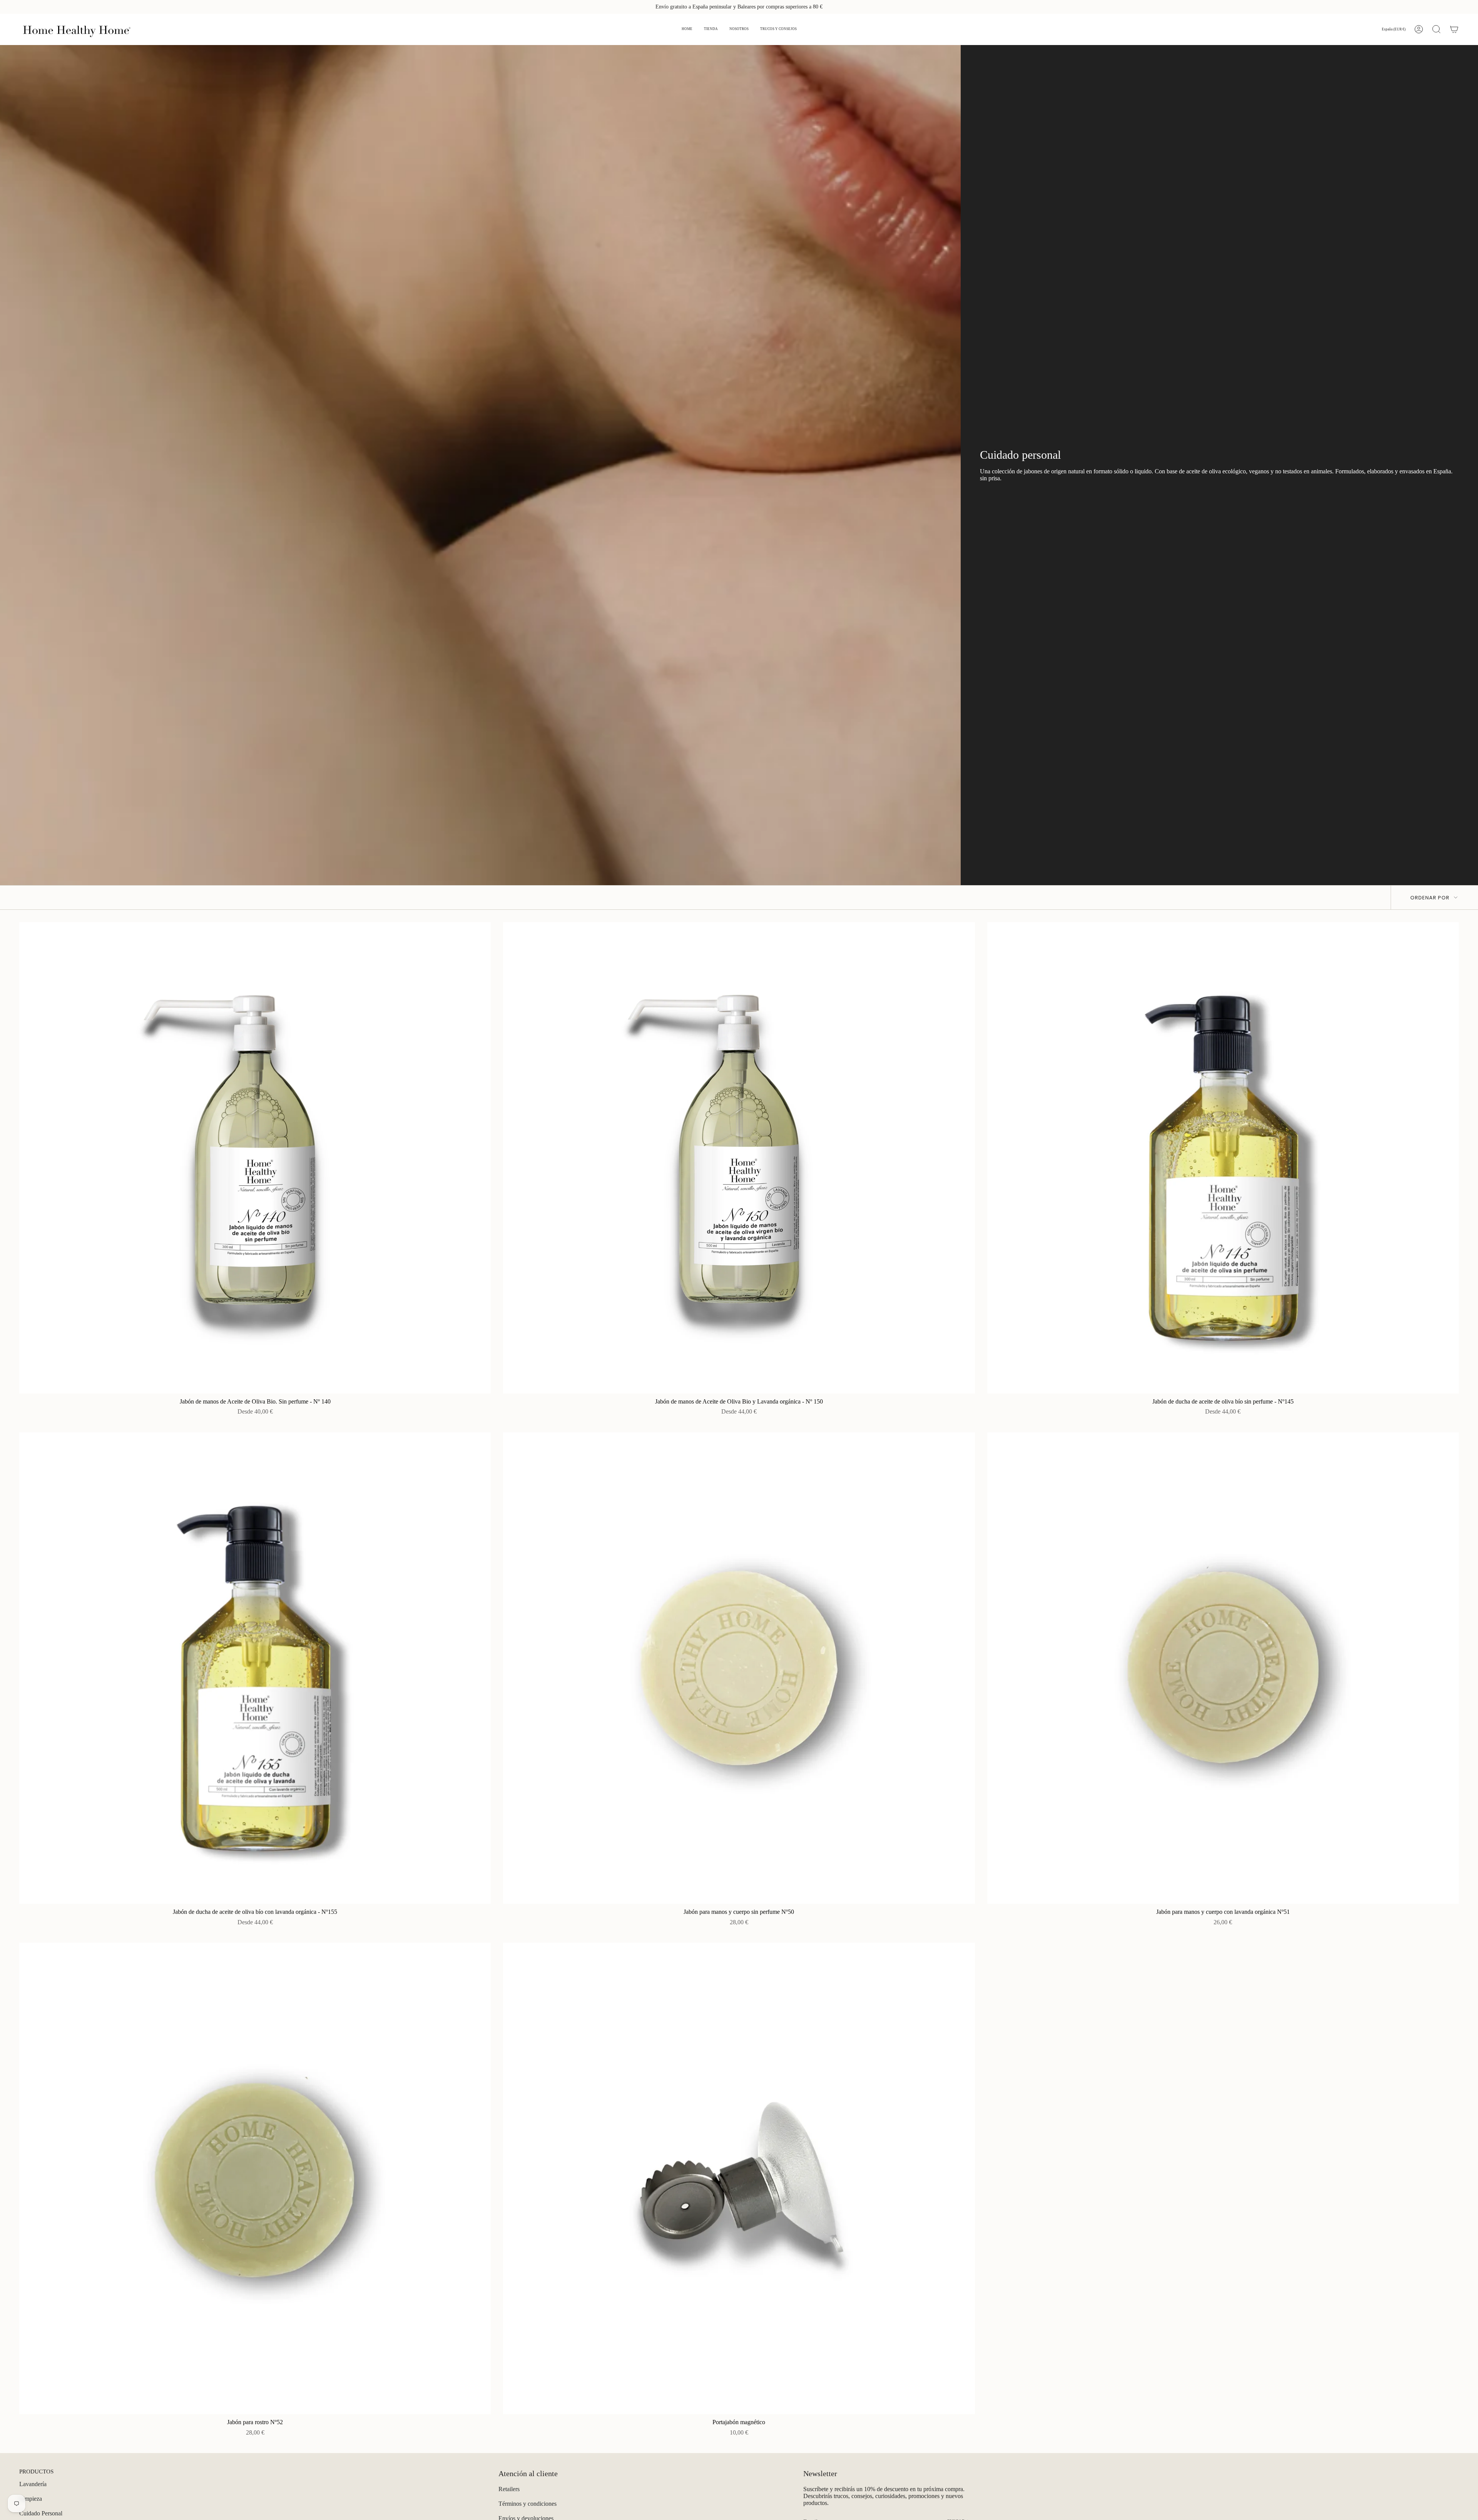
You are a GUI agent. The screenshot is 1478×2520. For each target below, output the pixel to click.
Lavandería (33, 2484)
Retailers (509, 2489)
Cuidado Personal (41, 2513)
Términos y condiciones (527, 2504)
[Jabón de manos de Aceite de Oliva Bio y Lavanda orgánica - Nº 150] (739, 1158)
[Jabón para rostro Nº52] (255, 2178)
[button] (711, 29)
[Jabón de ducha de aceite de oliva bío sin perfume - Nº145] (1223, 1158)
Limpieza (31, 2499)
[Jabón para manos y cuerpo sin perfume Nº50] (739, 1668)
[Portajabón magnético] (739, 2178)
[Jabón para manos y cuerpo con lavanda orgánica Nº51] (1223, 1668)
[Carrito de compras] (1454, 29)
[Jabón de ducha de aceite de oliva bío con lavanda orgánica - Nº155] (255, 1668)
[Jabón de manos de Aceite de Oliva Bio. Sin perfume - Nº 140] (255, 1158)
